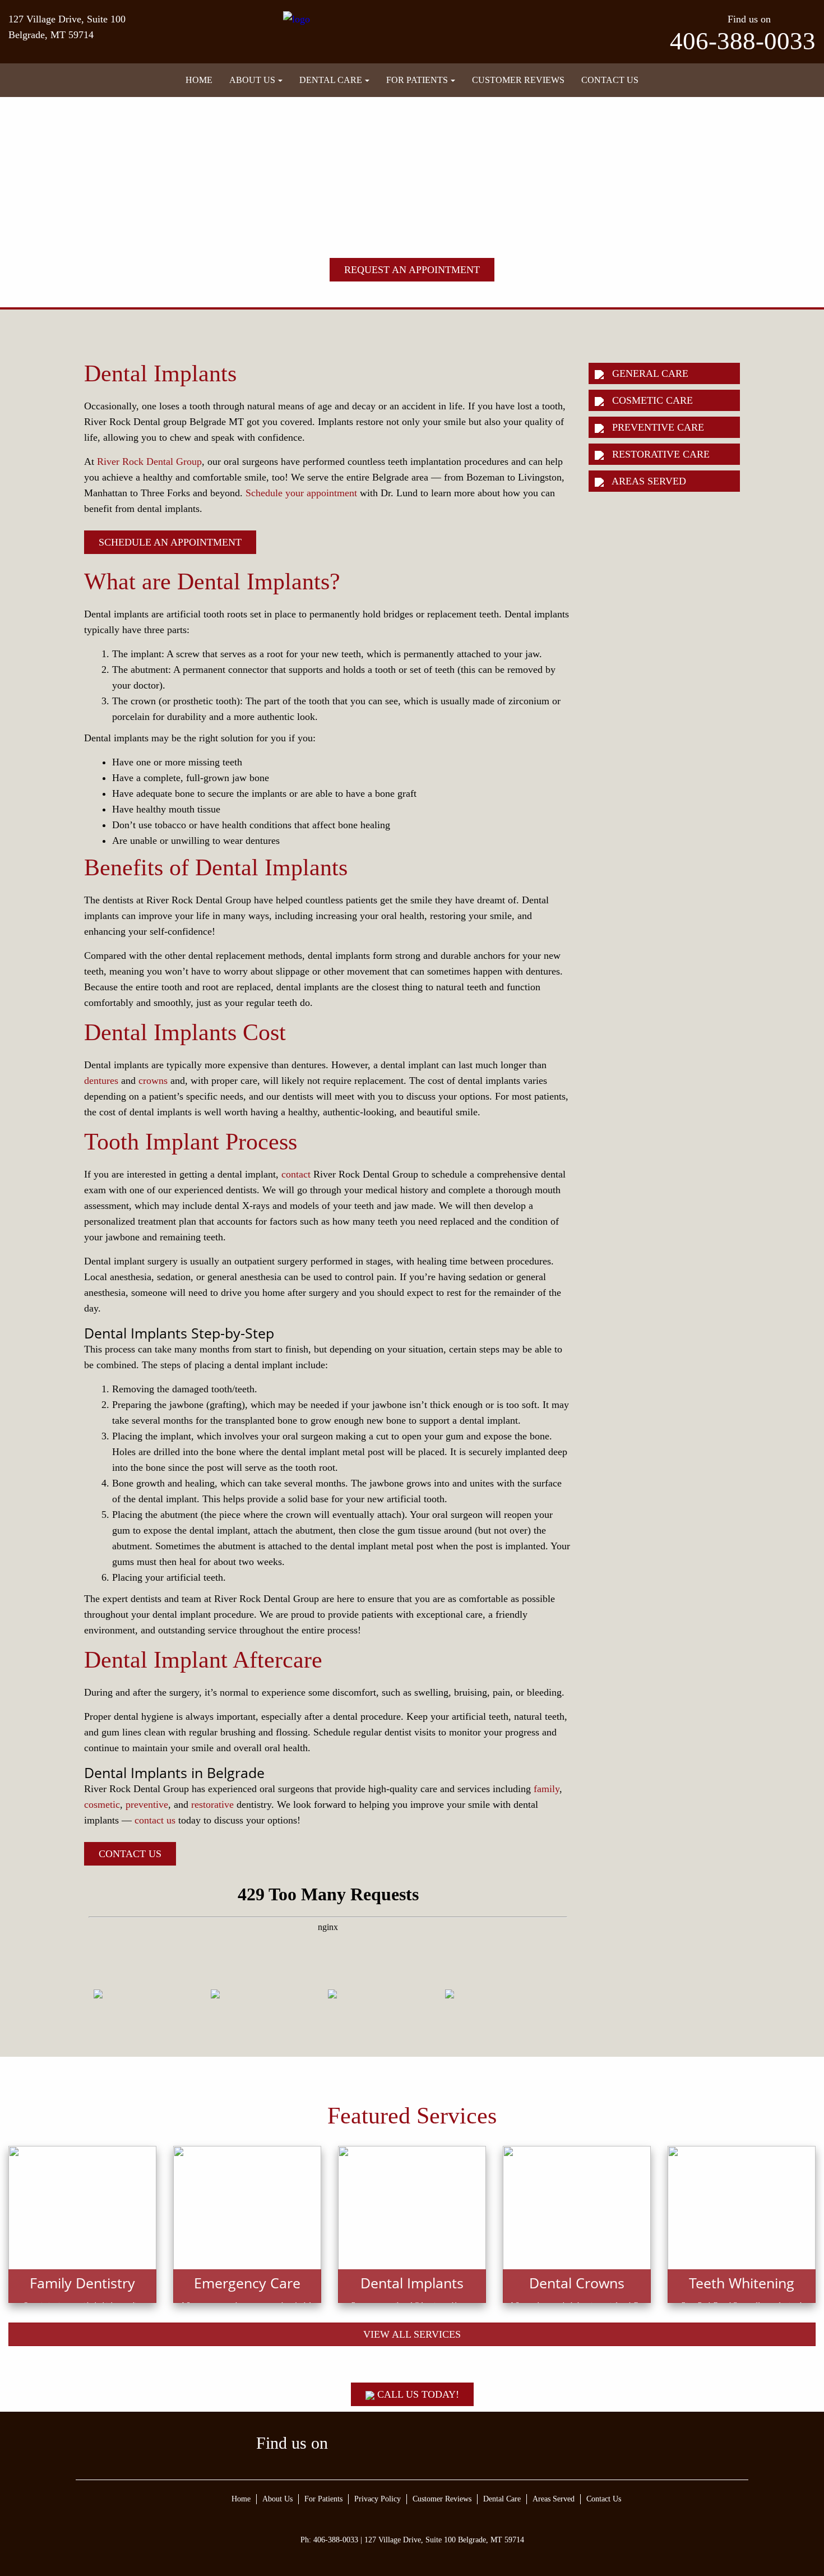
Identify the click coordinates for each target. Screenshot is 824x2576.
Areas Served (648, 481)
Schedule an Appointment (170, 542)
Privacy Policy (378, 2499)
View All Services (412, 2334)
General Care (649, 373)
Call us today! (417, 2394)
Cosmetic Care (651, 400)
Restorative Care (659, 454)
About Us (252, 80)
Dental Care (331, 80)
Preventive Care (657, 427)
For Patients (417, 80)
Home (199, 80)
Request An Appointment (412, 270)
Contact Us (610, 80)
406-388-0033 (743, 41)
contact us (155, 1820)
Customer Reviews (518, 80)
